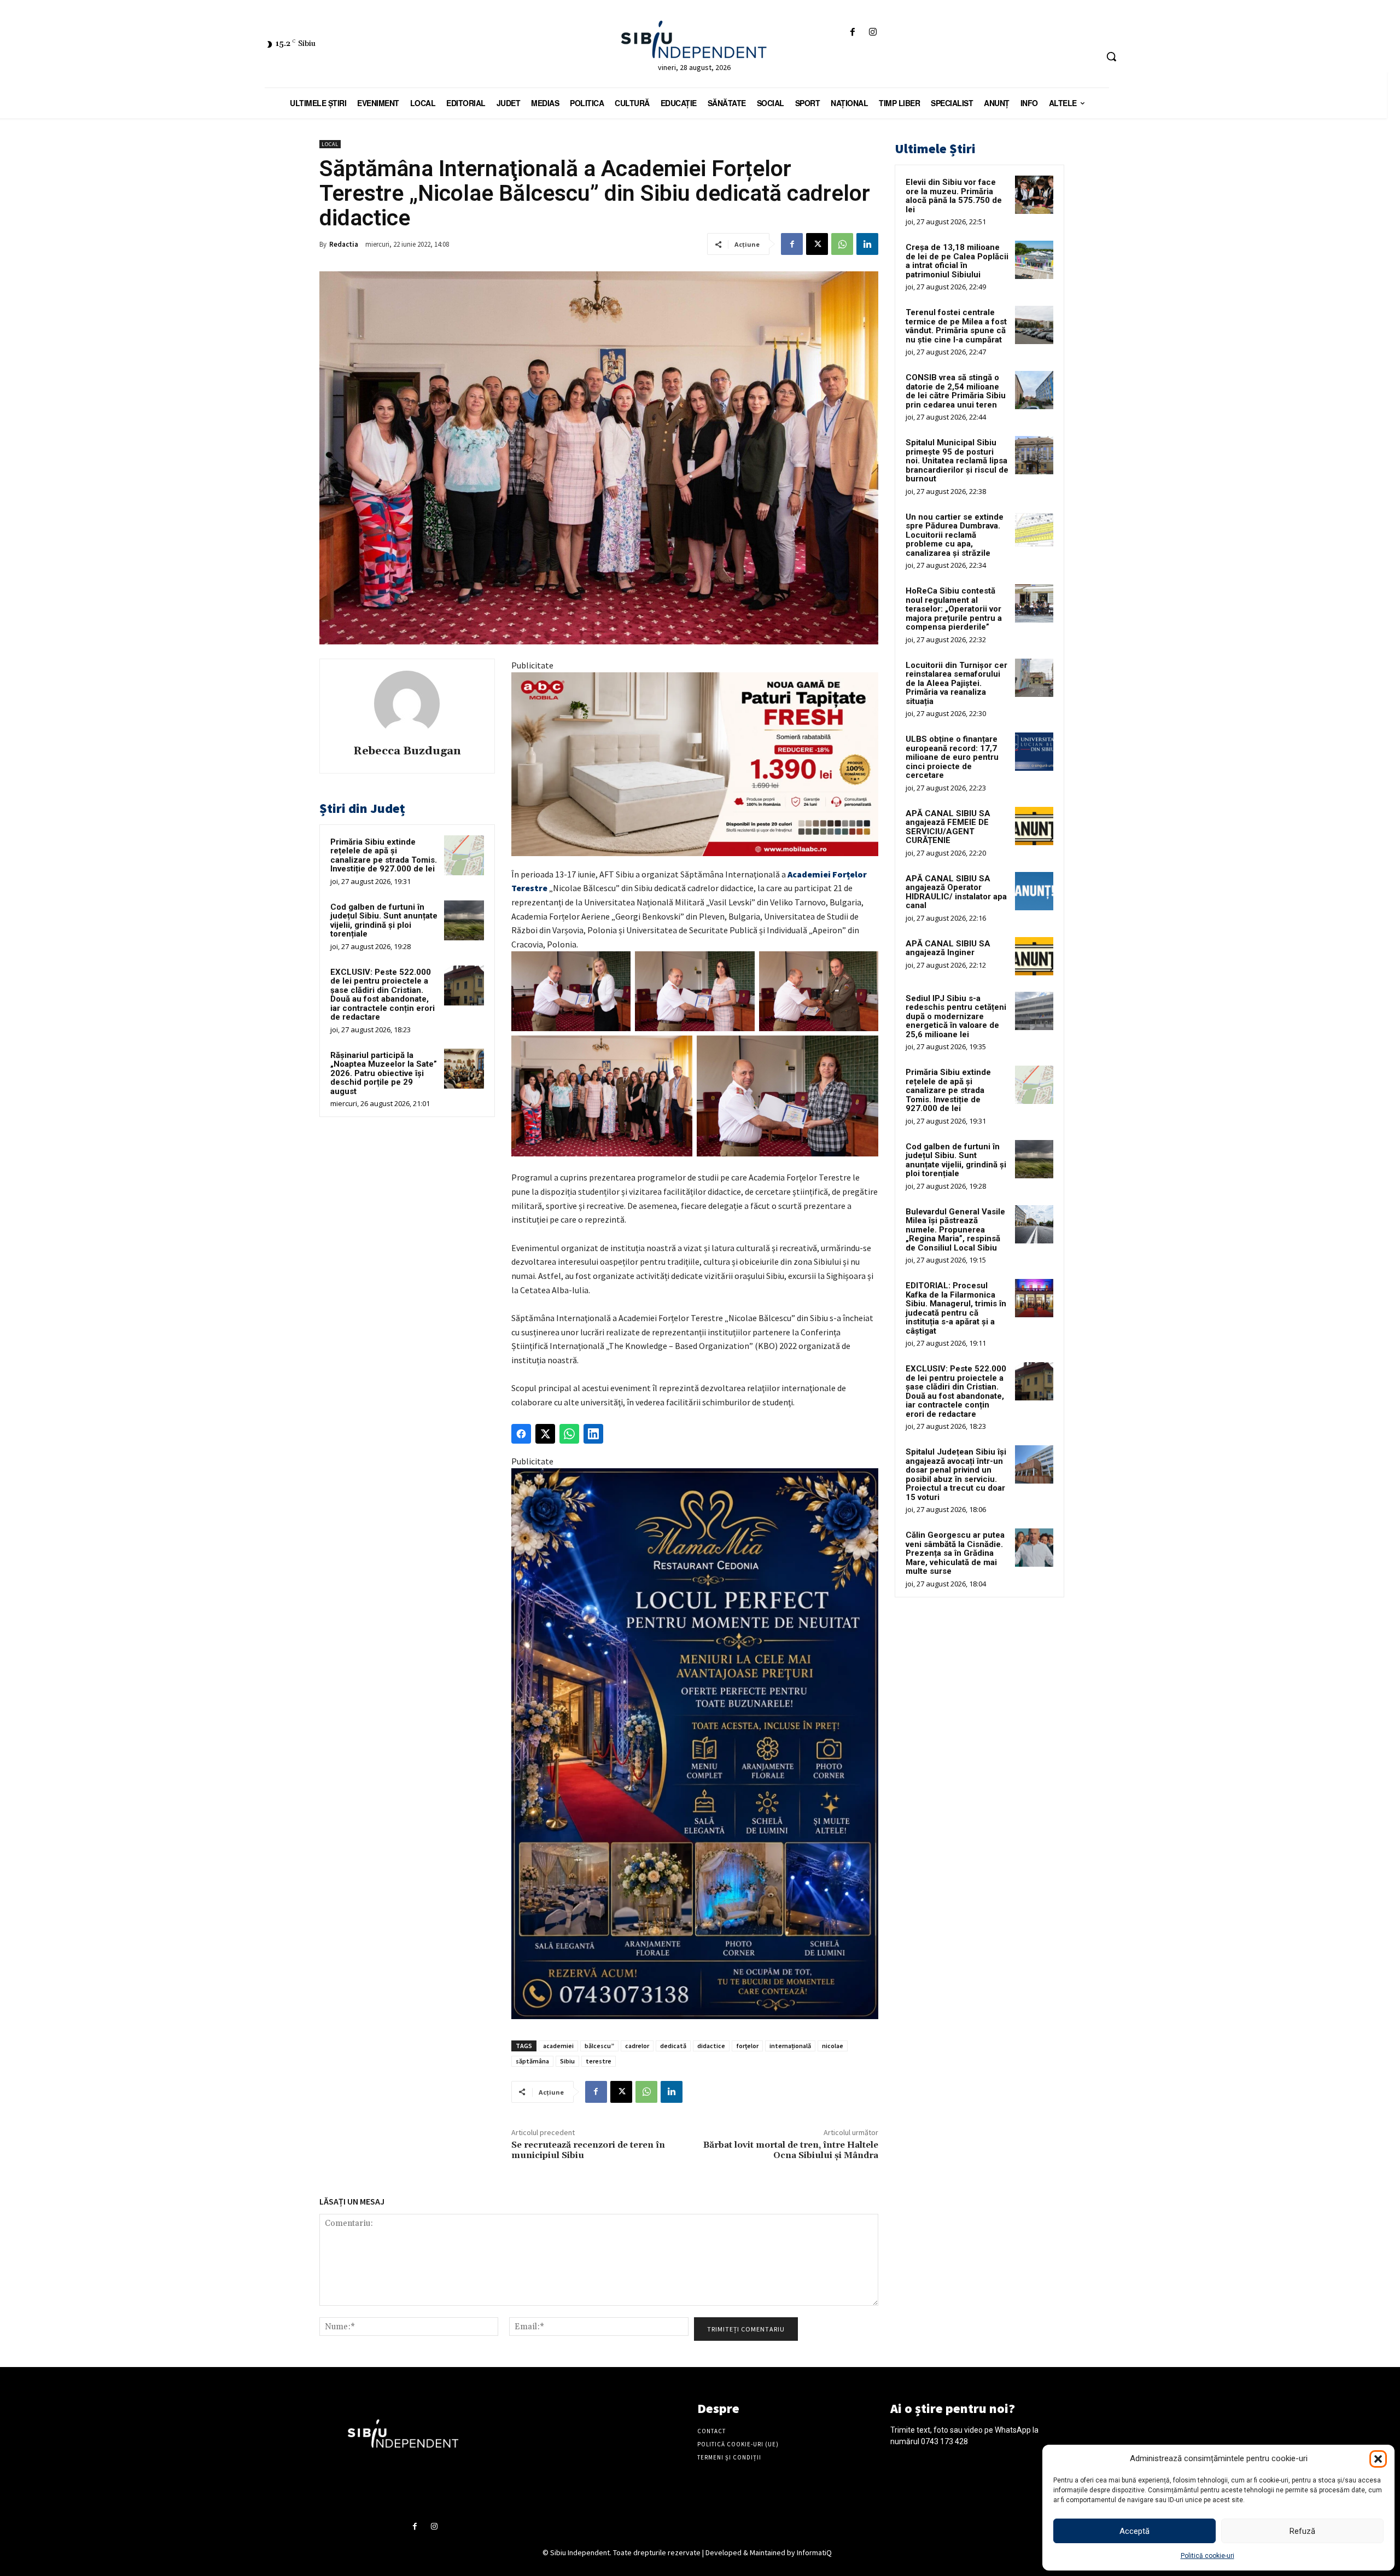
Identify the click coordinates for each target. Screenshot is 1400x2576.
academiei (558, 2046)
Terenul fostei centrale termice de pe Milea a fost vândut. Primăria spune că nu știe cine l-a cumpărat (956, 326)
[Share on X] (545, 1434)
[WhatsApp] (842, 244)
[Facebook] (852, 33)
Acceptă (1134, 2531)
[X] (817, 244)
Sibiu (567, 2061)
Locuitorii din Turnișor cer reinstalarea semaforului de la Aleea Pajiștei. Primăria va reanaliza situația (956, 683)
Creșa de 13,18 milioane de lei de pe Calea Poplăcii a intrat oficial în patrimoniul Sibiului (957, 261)
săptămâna (532, 2061)
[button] (1378, 2459)
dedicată (673, 2046)
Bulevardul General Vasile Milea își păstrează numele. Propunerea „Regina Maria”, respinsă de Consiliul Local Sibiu (955, 1230)
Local (330, 144)
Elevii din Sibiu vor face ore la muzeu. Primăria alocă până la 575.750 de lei (954, 196)
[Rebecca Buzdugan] (407, 703)
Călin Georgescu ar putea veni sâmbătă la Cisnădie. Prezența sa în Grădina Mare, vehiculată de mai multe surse (955, 1553)
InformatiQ (814, 2552)
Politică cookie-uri (1207, 2556)
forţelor (747, 2046)
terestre (599, 2061)
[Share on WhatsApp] (569, 1434)
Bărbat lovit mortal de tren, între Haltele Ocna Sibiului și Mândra (791, 2150)
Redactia (344, 244)
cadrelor (637, 2046)
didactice (711, 2046)
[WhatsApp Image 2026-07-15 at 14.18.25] (695, 1744)
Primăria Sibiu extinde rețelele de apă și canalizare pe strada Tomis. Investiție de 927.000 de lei (384, 856)
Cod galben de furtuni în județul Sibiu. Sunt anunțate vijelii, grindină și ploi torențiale (384, 921)
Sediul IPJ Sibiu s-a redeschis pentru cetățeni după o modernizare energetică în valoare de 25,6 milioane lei (956, 1016)
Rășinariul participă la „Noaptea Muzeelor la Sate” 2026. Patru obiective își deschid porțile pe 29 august (384, 1073)
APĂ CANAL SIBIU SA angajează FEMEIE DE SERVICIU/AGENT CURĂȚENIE (948, 827)
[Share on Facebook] (521, 1434)
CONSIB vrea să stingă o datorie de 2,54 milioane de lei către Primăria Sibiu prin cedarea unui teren (956, 391)
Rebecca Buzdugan (407, 751)
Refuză (1302, 2531)
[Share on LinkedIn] (593, 1434)
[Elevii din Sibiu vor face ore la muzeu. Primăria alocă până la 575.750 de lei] (1034, 195)
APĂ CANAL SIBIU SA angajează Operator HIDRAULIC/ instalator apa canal (956, 892)
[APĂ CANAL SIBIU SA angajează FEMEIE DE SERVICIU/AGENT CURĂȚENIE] (1034, 826)
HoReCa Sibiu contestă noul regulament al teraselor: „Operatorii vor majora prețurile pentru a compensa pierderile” (954, 609)
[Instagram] (873, 33)
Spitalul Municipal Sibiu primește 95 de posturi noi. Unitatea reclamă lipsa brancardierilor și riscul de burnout (957, 461)
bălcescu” (599, 2046)
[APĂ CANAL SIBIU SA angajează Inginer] (1034, 956)
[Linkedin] (867, 244)
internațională (790, 2046)
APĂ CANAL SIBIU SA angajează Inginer (948, 948)
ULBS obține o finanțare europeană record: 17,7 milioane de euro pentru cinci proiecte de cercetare (952, 757)
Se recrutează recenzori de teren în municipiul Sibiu (588, 2150)
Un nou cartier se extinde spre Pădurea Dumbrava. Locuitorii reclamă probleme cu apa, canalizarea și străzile (955, 535)
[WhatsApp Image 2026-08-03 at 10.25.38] (695, 764)
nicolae (833, 2046)
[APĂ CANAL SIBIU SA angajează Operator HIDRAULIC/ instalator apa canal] (1034, 891)
